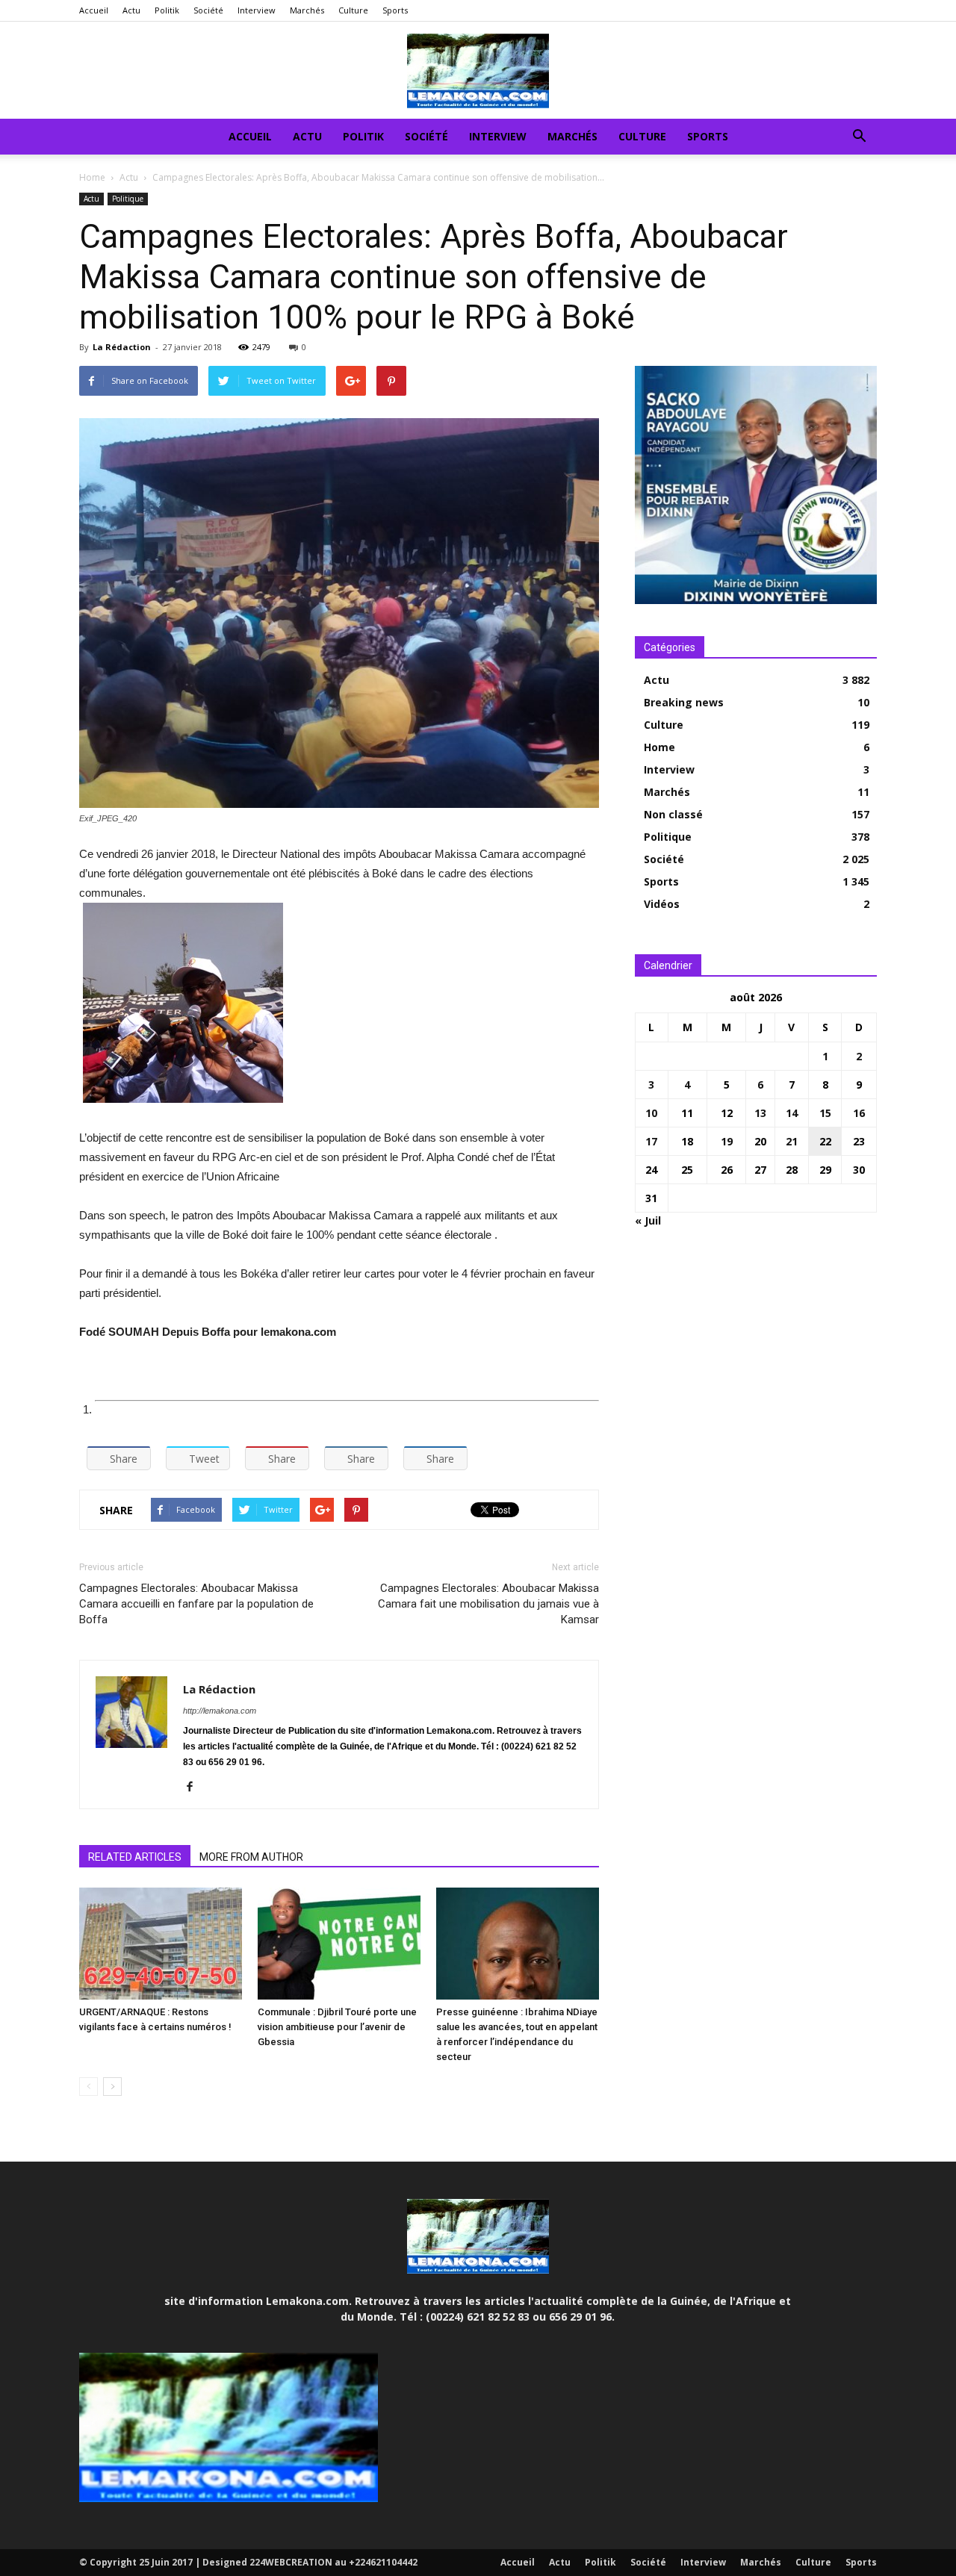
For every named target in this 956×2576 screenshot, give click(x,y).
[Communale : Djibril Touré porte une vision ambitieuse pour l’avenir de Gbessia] (339, 1944)
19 (727, 1141)
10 (651, 1113)
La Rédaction (122, 347)
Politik (167, 10)
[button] (859, 138)
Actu (131, 10)
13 (760, 1113)
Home (92, 177)
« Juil (648, 1220)
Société (208, 10)
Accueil (94, 10)
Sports (395, 10)
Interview (257, 10)
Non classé (673, 814)
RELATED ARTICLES (135, 1857)
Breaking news (684, 702)
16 (859, 1113)
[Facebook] (195, 1788)
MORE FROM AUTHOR (251, 1857)
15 (825, 1113)
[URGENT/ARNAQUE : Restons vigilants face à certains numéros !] (161, 1944)
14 (792, 1113)
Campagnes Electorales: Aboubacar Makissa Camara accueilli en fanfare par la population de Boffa (196, 1604)
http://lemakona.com (220, 1711)
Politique (128, 199)
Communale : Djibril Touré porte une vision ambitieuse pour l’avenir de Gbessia (337, 2027)
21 (792, 1141)
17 (651, 1141)
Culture (353, 10)
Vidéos (662, 904)
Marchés (307, 10)
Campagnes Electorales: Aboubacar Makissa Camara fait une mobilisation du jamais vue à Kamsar (488, 1604)
